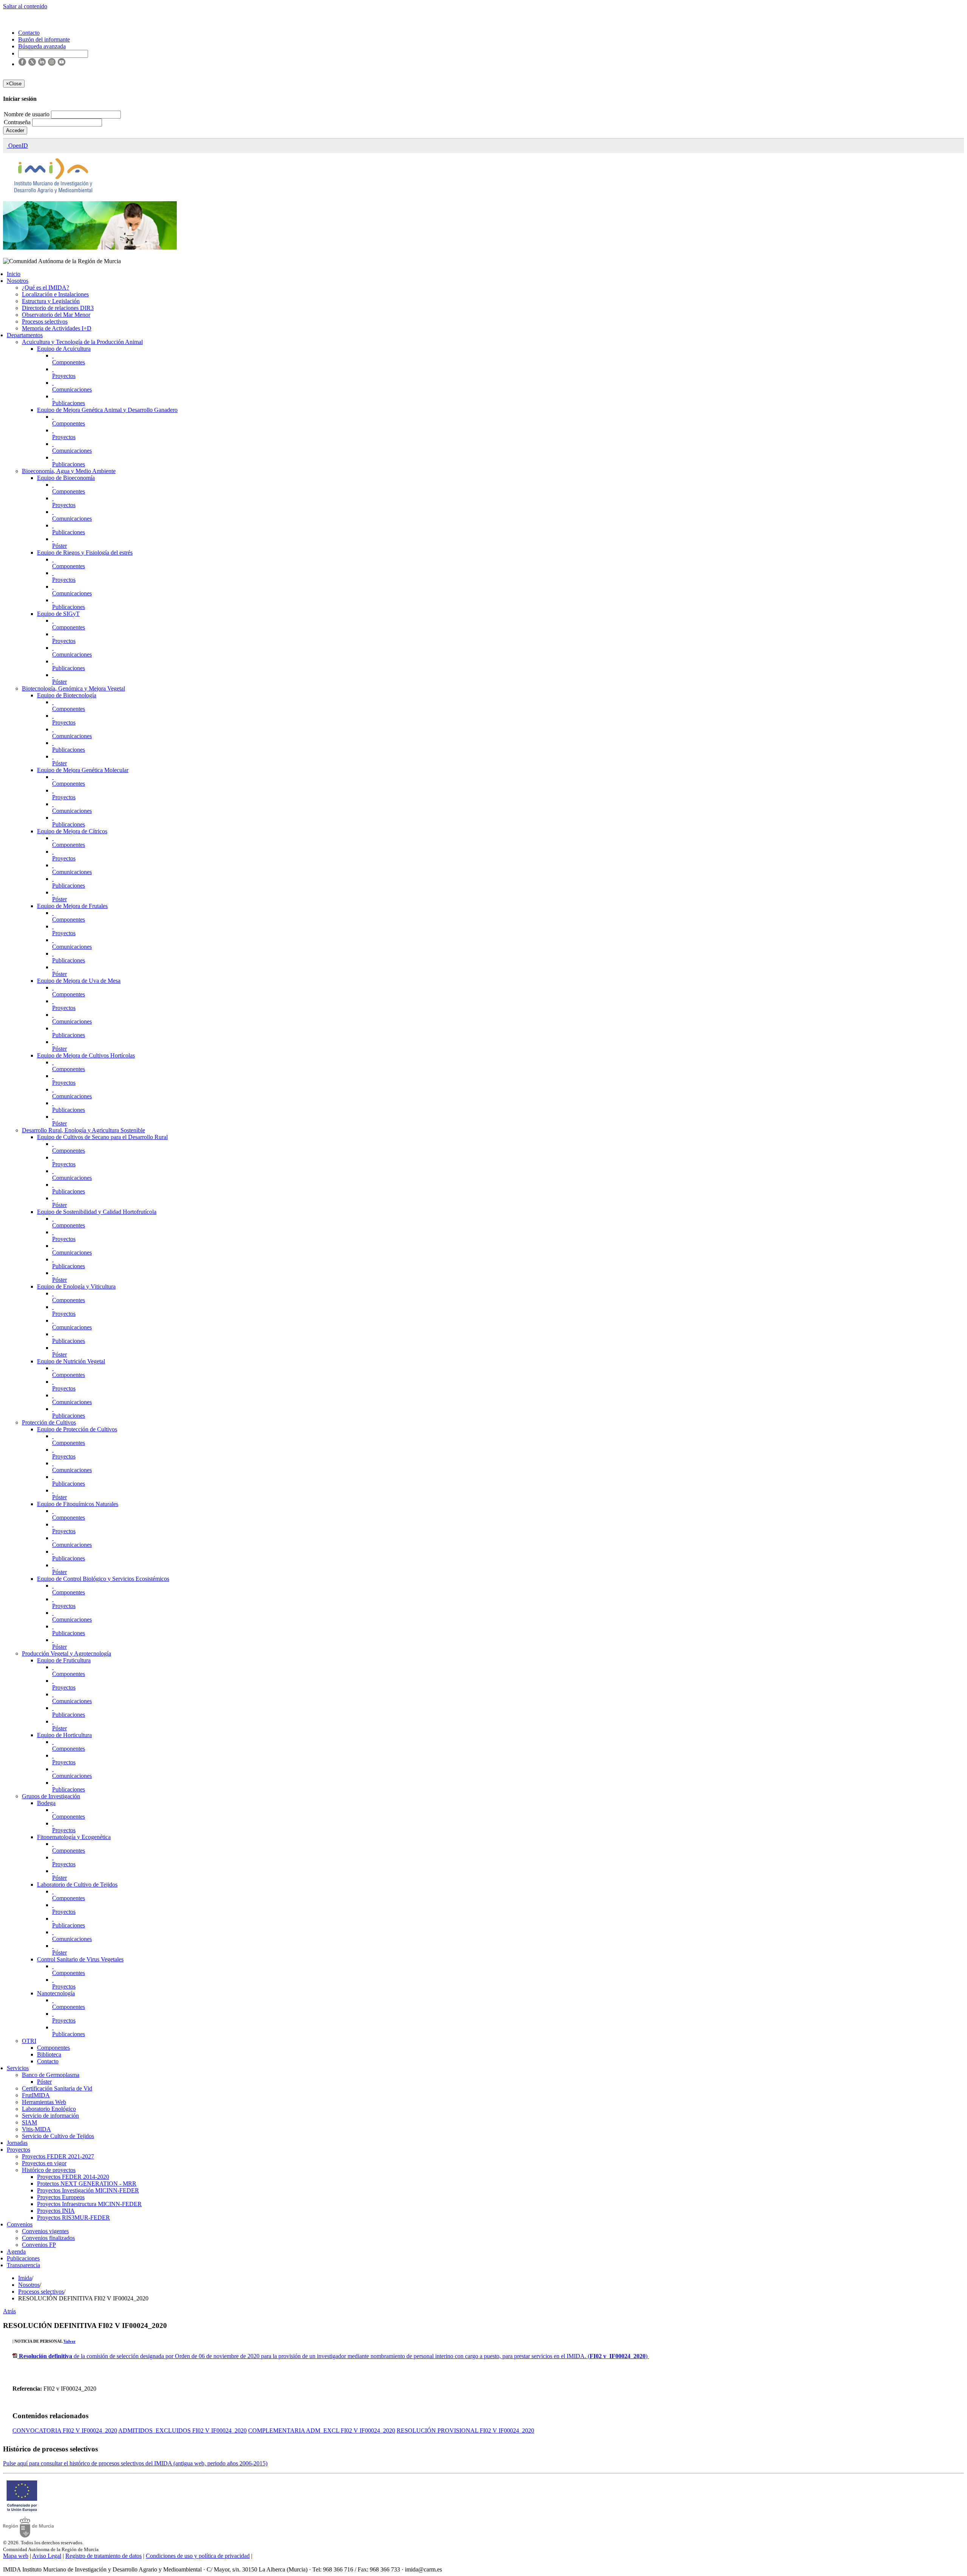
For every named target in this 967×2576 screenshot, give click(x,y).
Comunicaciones (72, 389)
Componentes (69, 362)
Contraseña (18, 122)
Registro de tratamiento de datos (103, 2556)
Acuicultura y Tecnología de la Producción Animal (82, 342)
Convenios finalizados (48, 2238)
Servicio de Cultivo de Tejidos (58, 2136)
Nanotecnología (56, 1993)
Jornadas (17, 2143)
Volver (70, 2341)
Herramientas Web (44, 2102)
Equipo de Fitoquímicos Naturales (78, 1504)
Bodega (46, 1803)
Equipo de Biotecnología (67, 695)
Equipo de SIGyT (58, 614)
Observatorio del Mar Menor (56, 315)
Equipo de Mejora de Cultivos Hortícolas (86, 1055)
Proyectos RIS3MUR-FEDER (73, 2218)
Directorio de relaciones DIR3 (58, 308)
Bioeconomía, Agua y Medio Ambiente (69, 471)
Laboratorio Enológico (49, 2109)
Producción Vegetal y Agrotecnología (66, 1653)
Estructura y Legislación (51, 301)
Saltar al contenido (25, 6)
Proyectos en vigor (44, 2163)
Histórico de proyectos (49, 2170)
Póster (59, 546)
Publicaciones (69, 403)
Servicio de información (50, 2116)
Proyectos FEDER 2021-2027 (58, 2156)
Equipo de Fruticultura (64, 1660)
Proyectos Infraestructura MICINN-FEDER (89, 2204)
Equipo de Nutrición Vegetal (71, 1361)
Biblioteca (49, 2054)
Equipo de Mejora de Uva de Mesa (79, 981)
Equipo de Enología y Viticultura (76, 1286)
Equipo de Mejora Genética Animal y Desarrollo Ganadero (107, 410)
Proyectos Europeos (61, 2197)
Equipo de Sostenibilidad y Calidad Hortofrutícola (97, 1212)
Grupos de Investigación (51, 1796)
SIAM (29, 2122)
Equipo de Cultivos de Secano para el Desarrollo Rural (102, 1137)
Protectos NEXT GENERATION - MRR (87, 2184)
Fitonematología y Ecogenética (74, 1837)
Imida (25, 2278)
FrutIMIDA (36, 2095)
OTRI (29, 2041)
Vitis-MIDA (36, 2129)
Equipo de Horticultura (64, 1735)
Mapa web (16, 2556)
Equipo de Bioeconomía (66, 478)
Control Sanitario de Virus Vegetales (80, 1959)
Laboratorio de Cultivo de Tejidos (77, 1885)
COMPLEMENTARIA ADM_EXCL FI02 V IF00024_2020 (322, 2430)
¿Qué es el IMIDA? (46, 288)
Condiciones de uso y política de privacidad (198, 2556)
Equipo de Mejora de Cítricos (72, 831)
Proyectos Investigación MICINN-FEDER (88, 2190)
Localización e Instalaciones (55, 294)
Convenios (20, 2224)
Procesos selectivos (45, 321)
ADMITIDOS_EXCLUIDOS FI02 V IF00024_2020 (182, 2430)
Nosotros (18, 281)
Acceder (15, 130)
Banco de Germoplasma (51, 2075)
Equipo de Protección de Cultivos (77, 1429)
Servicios (18, 2068)
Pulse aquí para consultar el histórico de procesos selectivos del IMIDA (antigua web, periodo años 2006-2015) (135, 2463)
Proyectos (64, 376)
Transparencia (23, 2265)
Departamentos (25, 335)
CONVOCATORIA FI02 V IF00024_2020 (65, 2430)
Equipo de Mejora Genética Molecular (83, 770)
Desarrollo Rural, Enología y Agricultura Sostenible (83, 1130)
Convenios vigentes (45, 2231)
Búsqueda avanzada (42, 46)
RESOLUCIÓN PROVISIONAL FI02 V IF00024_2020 (465, 2430)
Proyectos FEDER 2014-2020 (73, 2177)
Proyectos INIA (56, 2211)
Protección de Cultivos (49, 1422)
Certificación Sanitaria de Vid (57, 2088)
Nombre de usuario (27, 114)
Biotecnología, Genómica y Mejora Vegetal (73, 688)
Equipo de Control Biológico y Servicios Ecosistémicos (103, 1579)
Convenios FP (39, 2245)
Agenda (16, 2251)
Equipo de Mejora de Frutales (72, 906)
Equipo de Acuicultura (64, 349)
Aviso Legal (47, 2556)
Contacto (48, 2061)
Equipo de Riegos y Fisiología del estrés (85, 553)
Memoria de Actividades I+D (57, 328)
